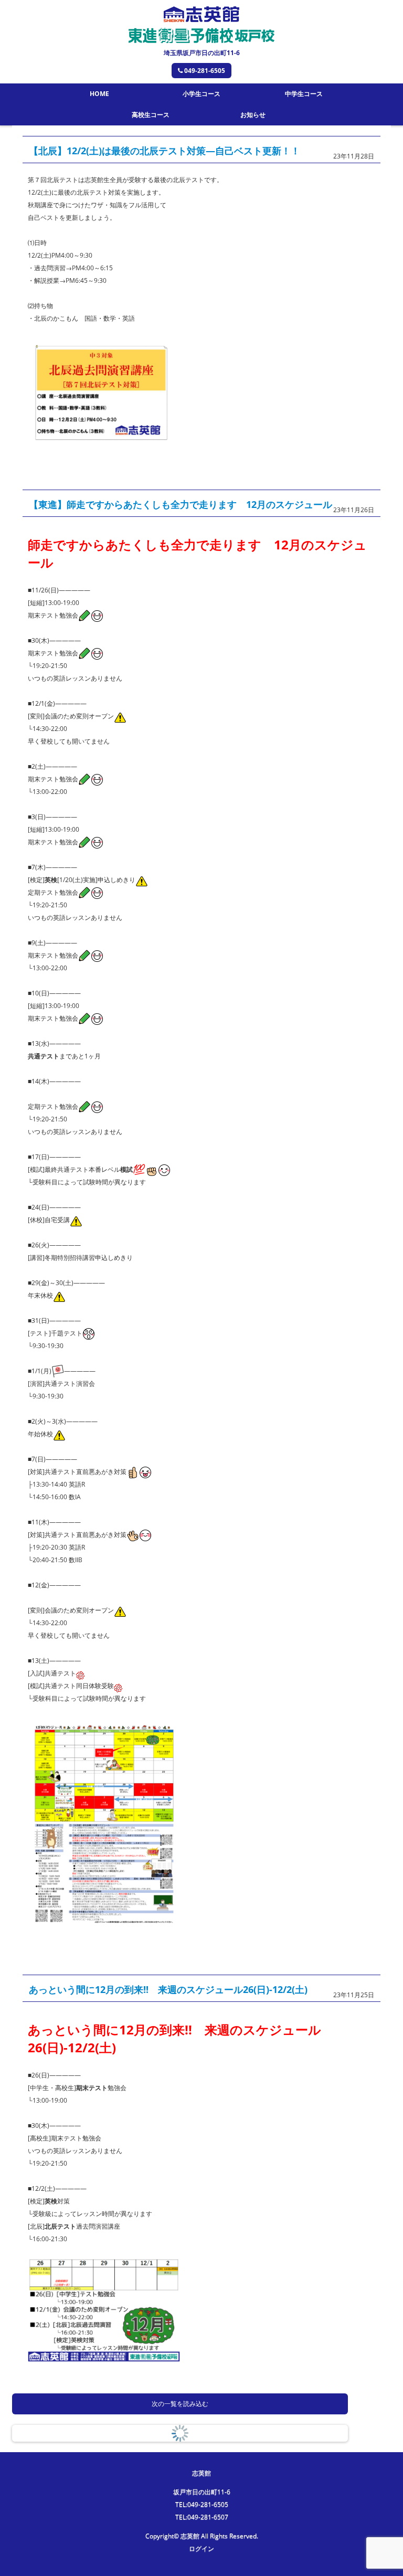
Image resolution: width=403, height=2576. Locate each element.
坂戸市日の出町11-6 (202, 2492)
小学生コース (201, 94)
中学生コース (304, 94)
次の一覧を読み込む (180, 2404)
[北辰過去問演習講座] (101, 441)
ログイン (201, 2548)
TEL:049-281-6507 (202, 2517)
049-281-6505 (205, 71)
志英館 (201, 2473)
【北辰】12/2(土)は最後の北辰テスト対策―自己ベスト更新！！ (165, 151)
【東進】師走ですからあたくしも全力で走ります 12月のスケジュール (181, 504)
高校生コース (151, 115)
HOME (99, 94)
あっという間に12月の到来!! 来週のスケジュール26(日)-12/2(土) (168, 1989)
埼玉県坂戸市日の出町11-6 (202, 53)
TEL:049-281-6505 (202, 2504)
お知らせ (253, 115)
